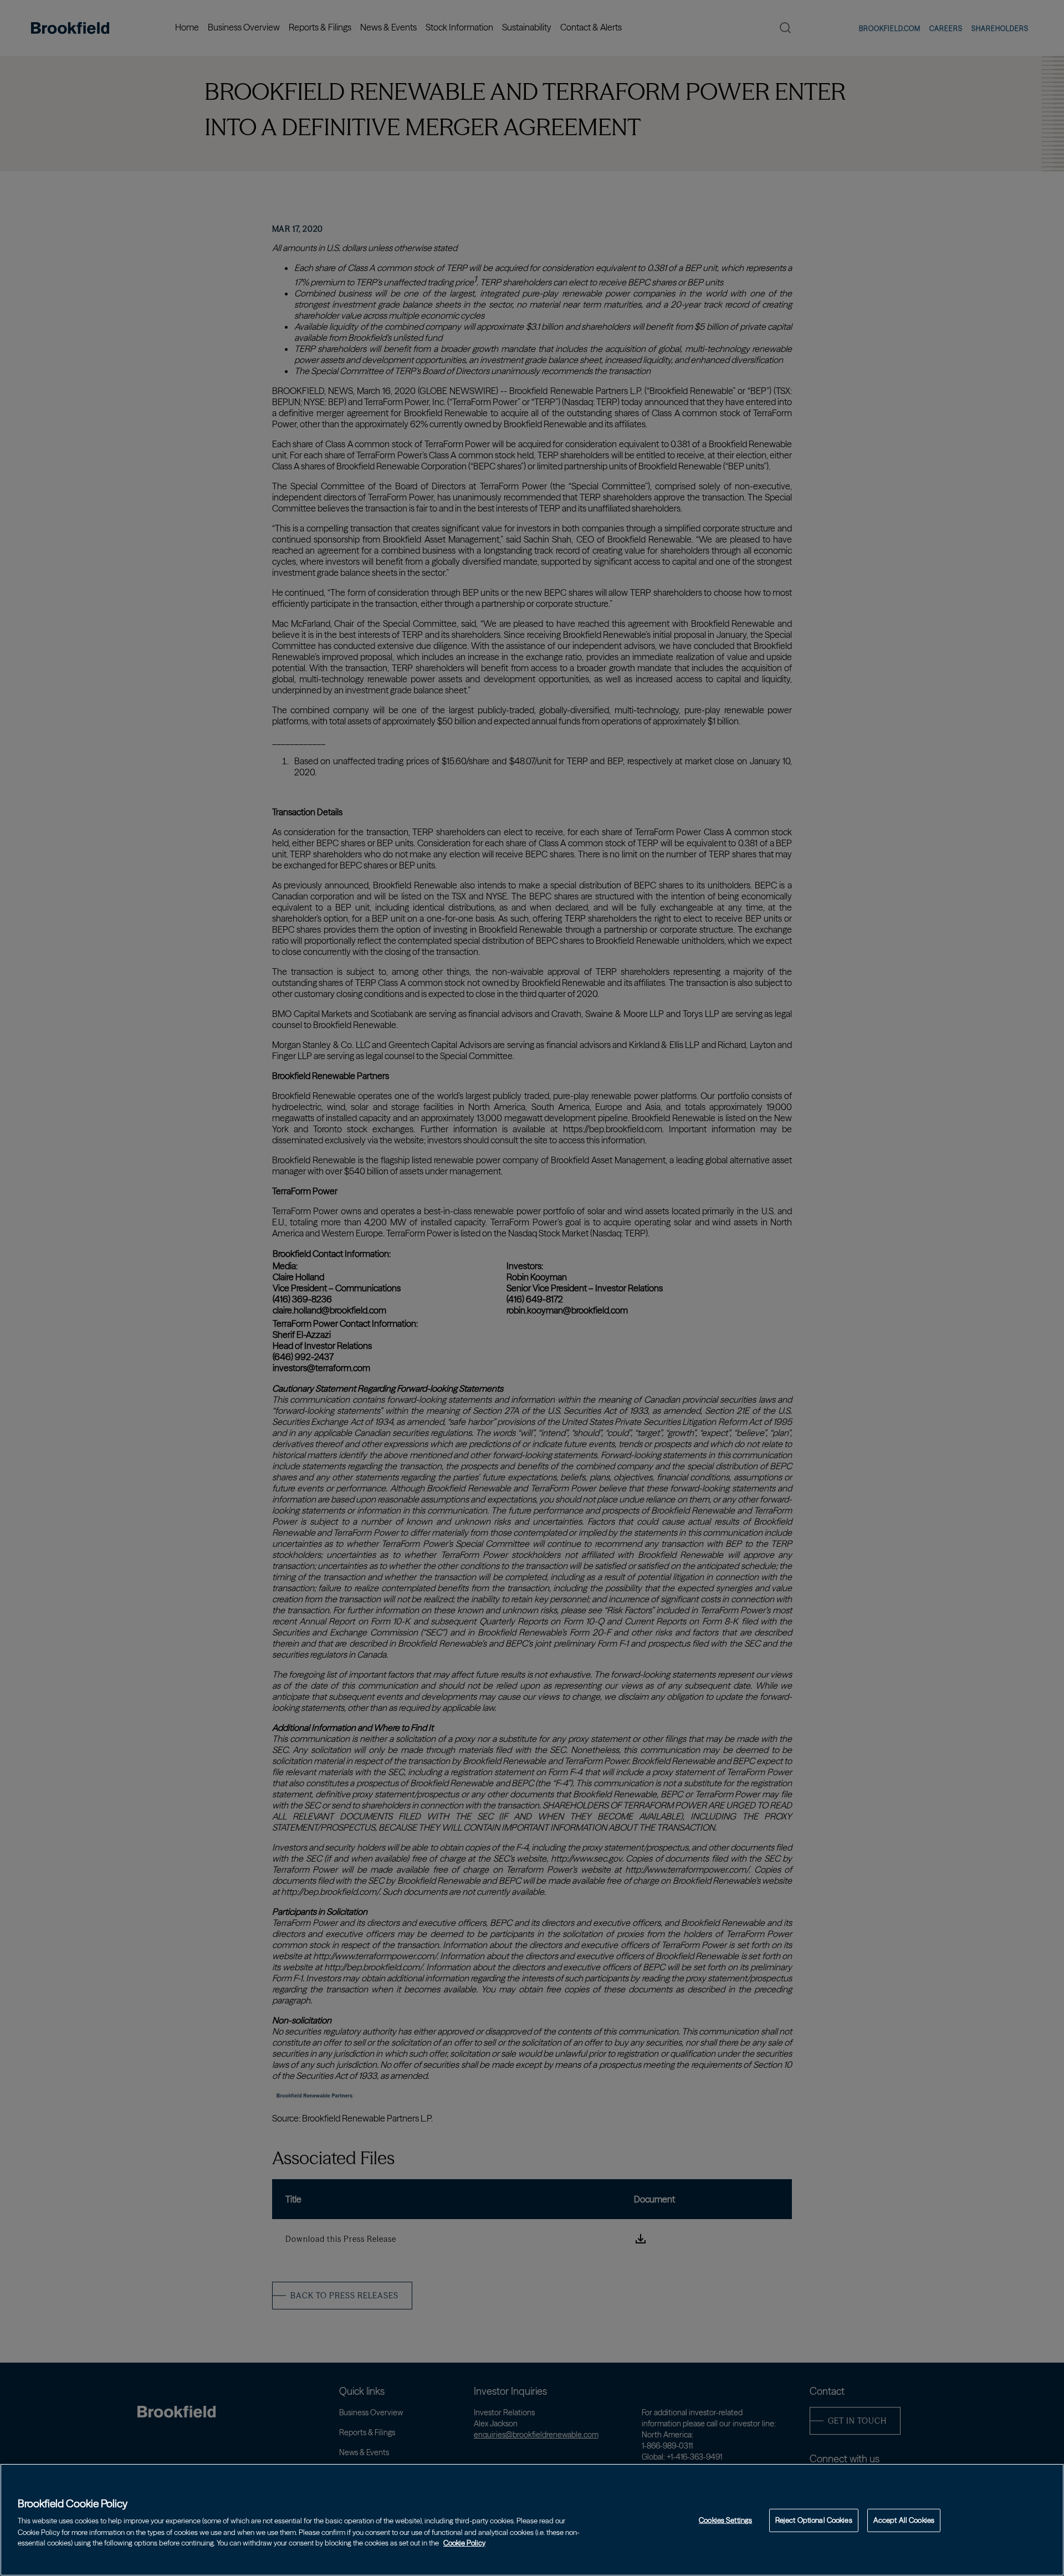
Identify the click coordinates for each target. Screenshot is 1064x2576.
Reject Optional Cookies (814, 2520)
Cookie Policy (464, 2542)
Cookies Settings (725, 2520)
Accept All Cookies (904, 2520)
